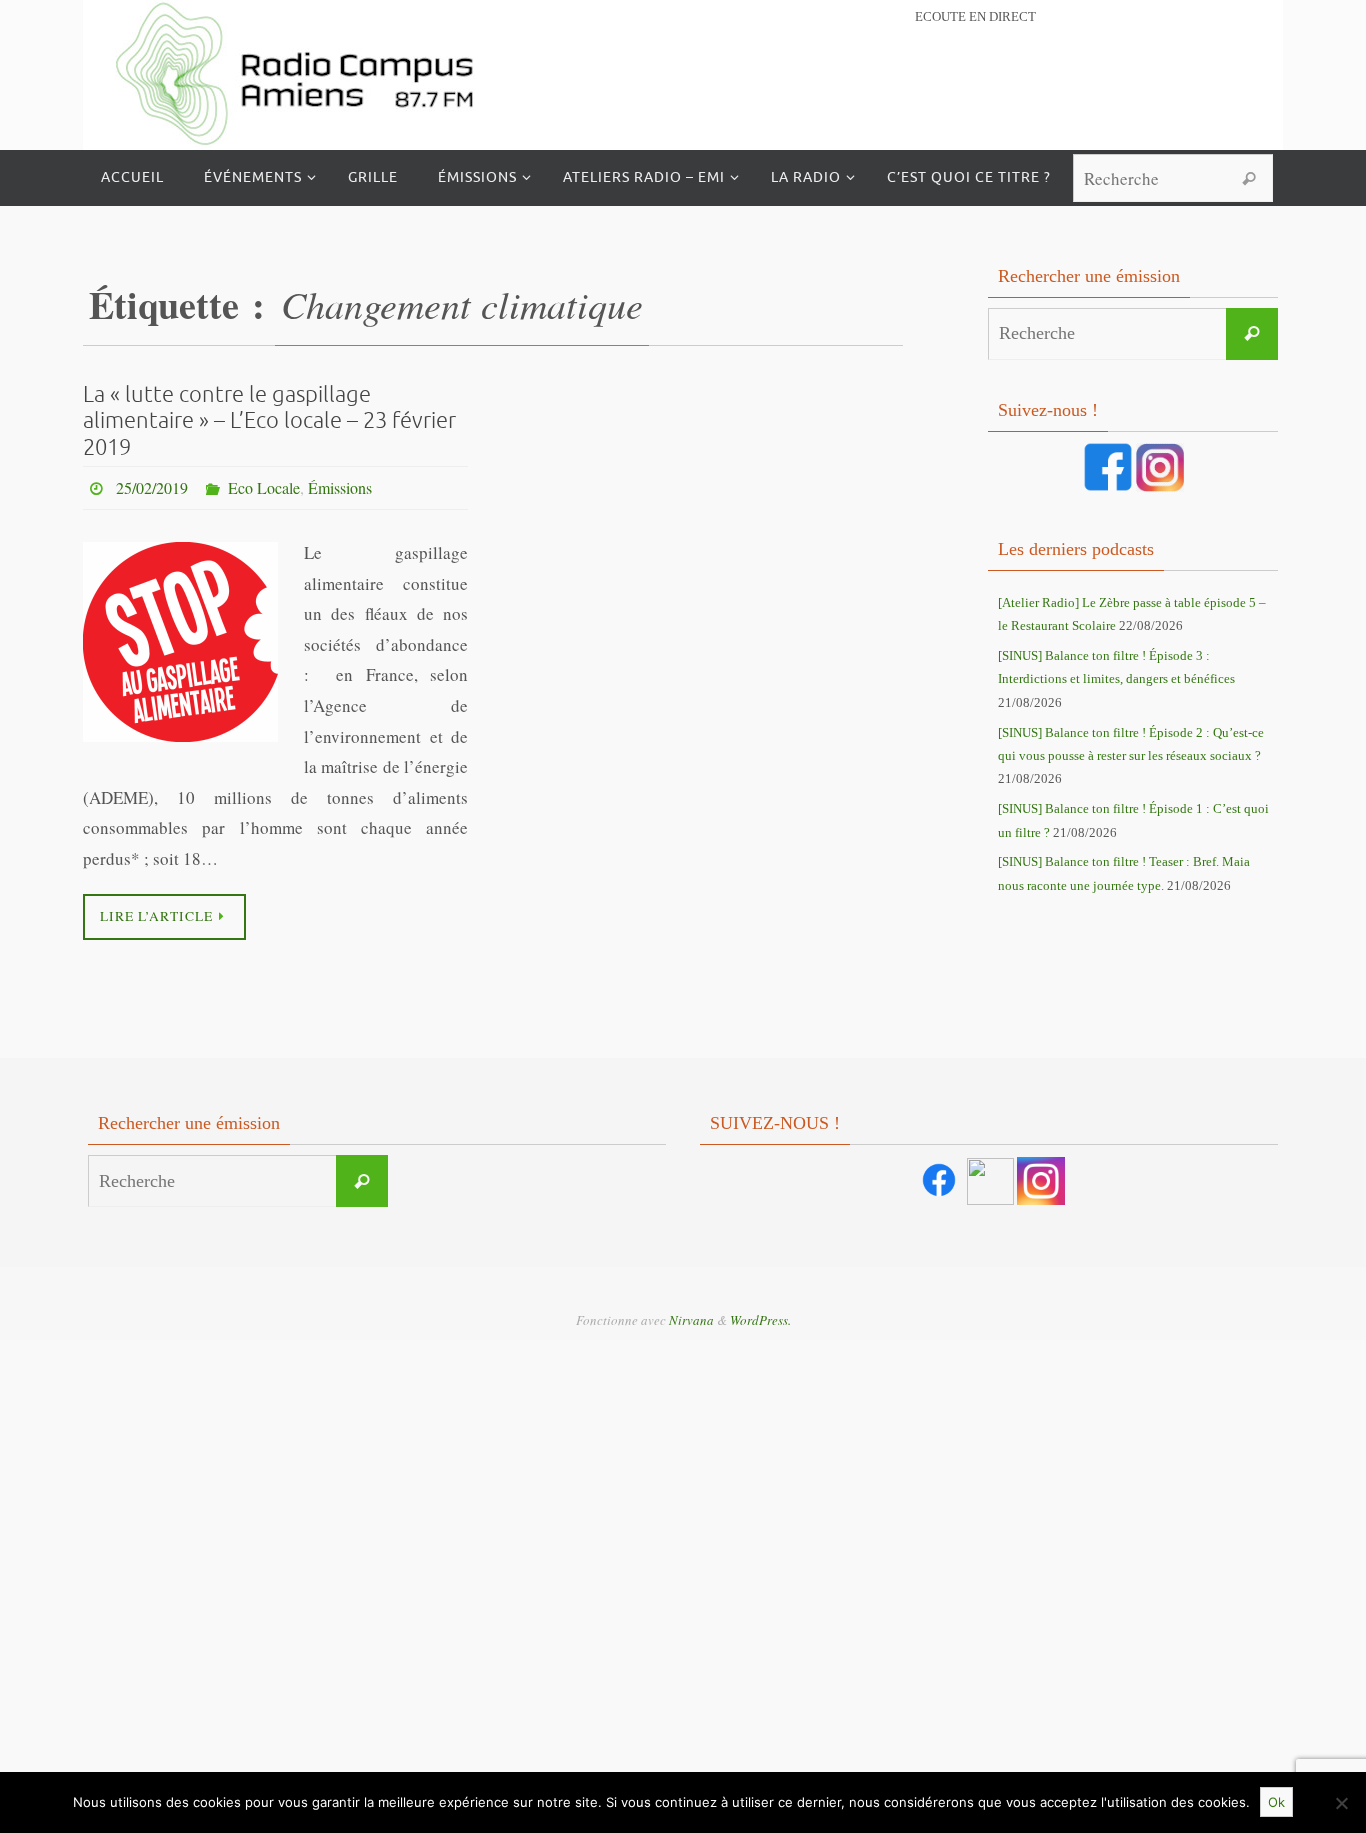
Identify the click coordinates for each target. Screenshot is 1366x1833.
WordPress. (760, 1320)
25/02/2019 (152, 487)
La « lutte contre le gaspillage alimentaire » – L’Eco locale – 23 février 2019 (269, 421)
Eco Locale (264, 487)
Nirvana (691, 1320)
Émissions (340, 487)
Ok (1276, 1802)
